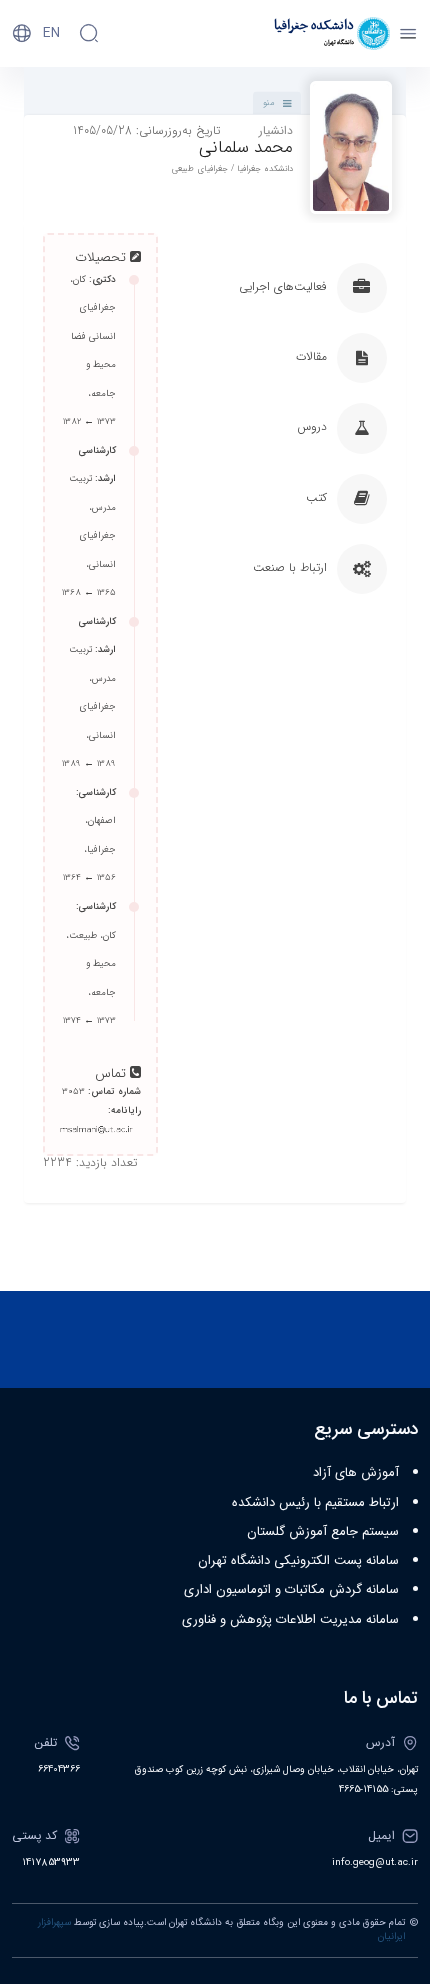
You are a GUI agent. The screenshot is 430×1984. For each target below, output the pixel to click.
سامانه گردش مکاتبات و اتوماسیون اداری (291, 1590)
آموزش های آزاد (356, 1473)
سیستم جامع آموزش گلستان (323, 1532)
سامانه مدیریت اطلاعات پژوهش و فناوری (290, 1620)
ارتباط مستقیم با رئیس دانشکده (315, 1503)
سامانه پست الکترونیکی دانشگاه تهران (298, 1561)
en (51, 33)
